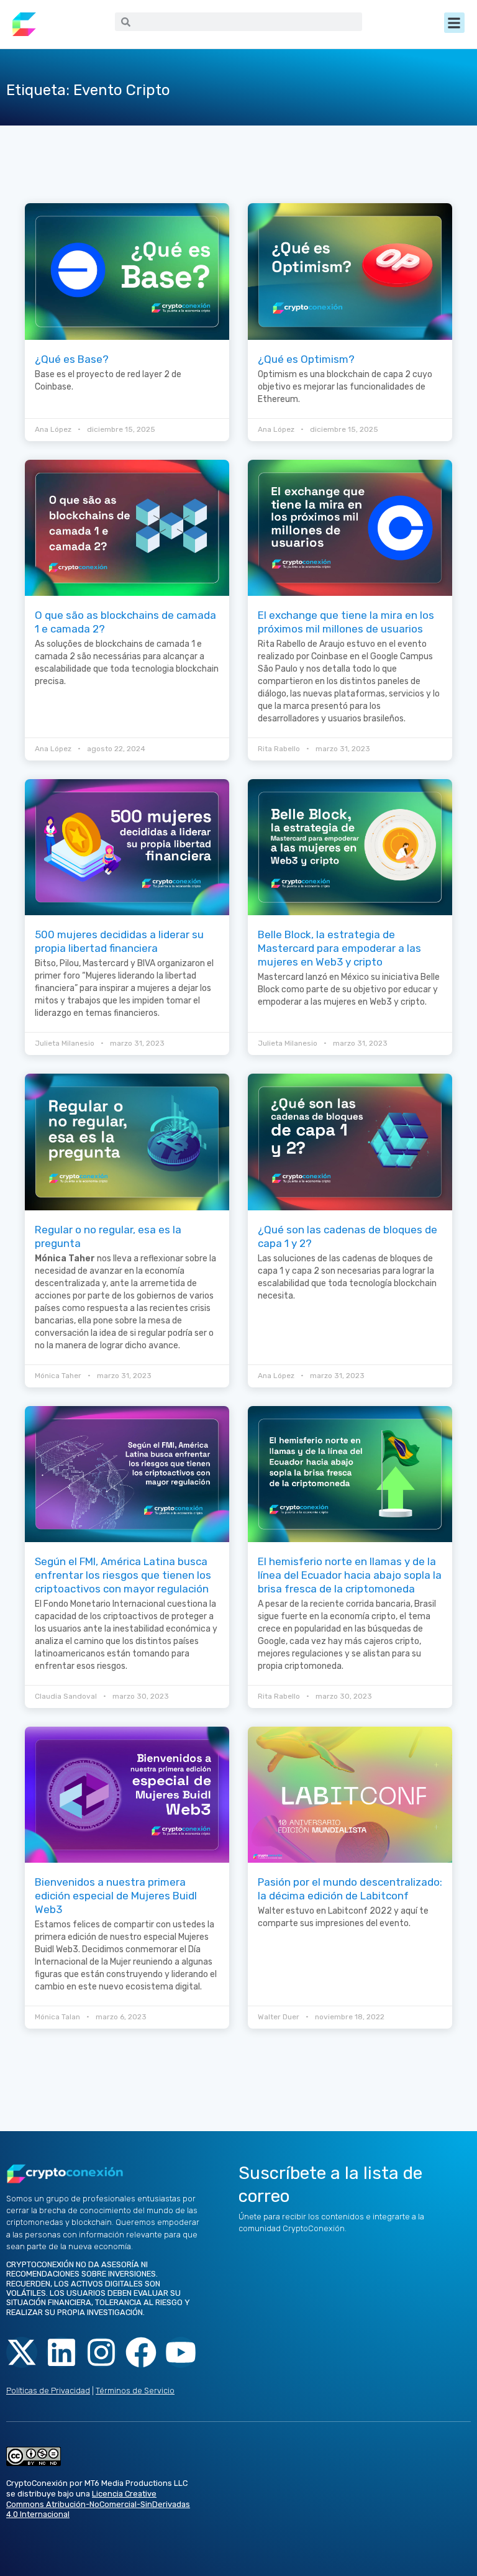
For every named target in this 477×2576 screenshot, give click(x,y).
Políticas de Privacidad (48, 2391)
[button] (454, 23)
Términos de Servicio (135, 2391)
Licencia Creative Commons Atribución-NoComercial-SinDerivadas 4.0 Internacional (98, 2504)
